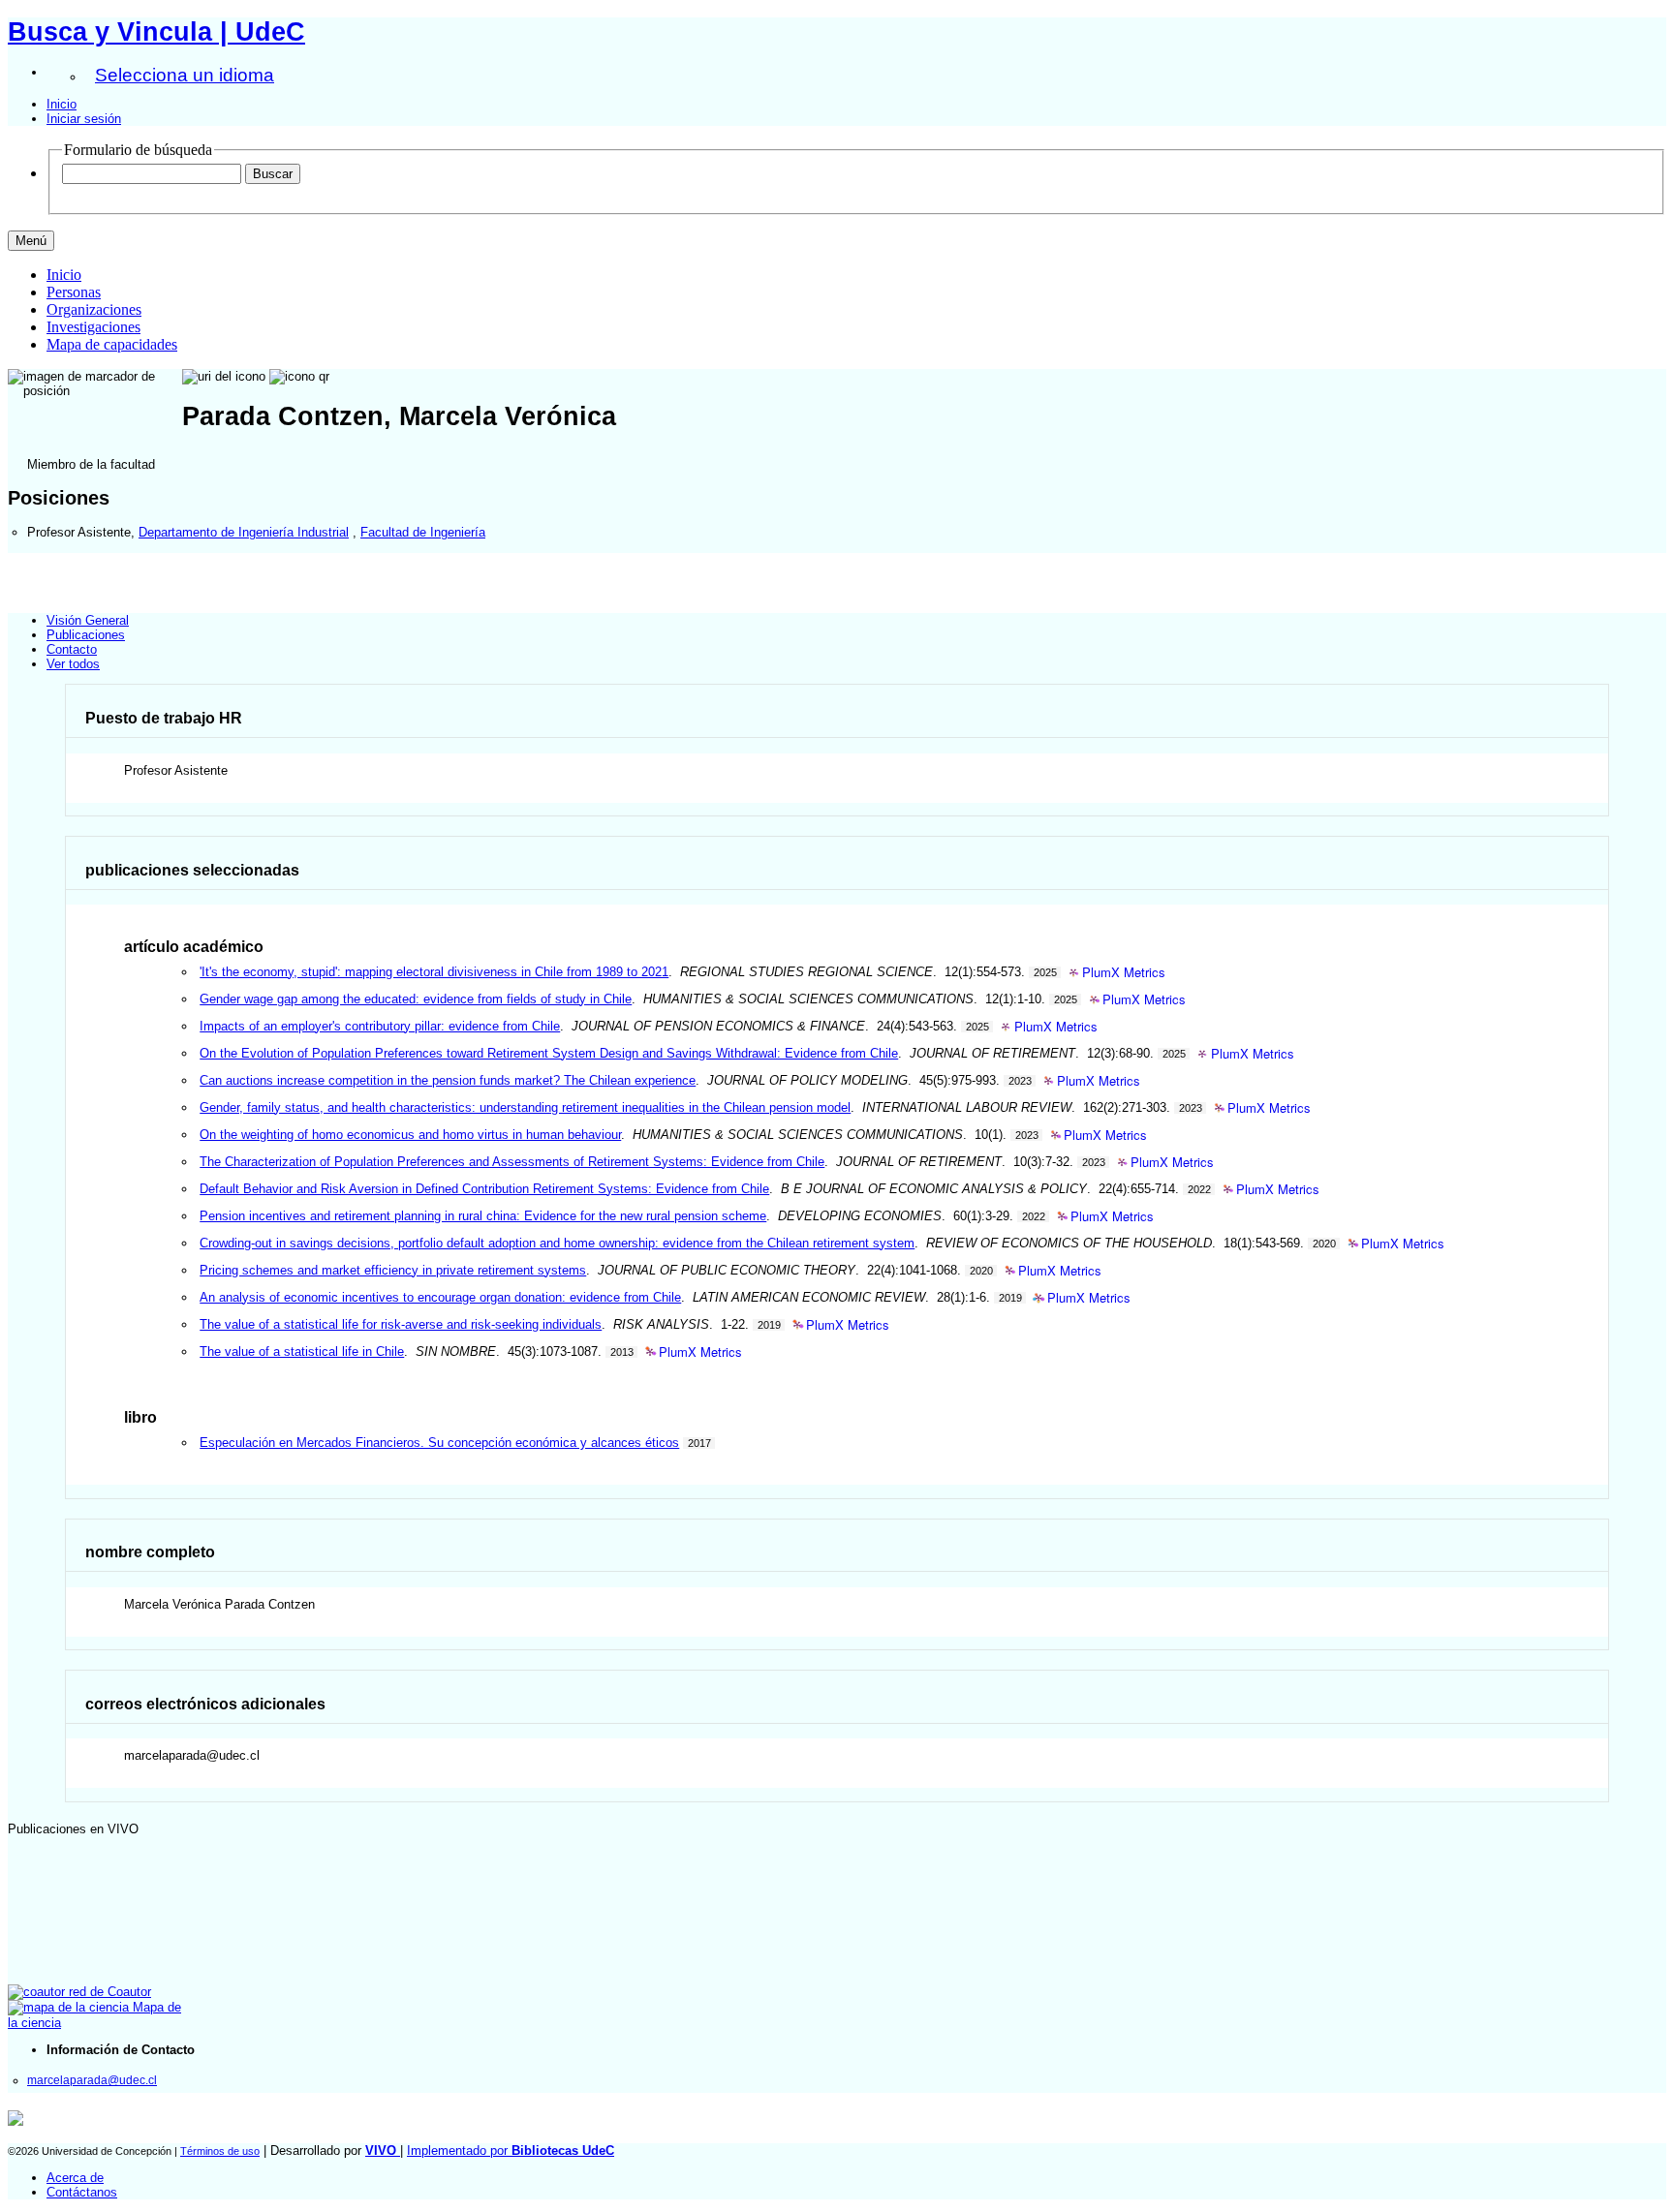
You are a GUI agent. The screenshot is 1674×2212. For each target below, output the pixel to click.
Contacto (72, 649)
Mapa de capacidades (112, 344)
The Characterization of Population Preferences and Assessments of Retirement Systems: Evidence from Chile (512, 1162)
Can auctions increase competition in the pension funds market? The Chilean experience (448, 1080)
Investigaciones (93, 327)
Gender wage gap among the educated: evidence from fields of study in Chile (416, 999)
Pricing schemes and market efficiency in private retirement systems (393, 1270)
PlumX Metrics (1124, 973)
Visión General (88, 620)
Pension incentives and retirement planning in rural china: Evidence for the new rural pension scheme (483, 1216)
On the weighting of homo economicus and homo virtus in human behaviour (410, 1135)
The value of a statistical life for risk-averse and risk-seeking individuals (401, 1324)
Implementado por (511, 2151)
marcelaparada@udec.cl (92, 2080)
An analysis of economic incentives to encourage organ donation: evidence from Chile (440, 1297)
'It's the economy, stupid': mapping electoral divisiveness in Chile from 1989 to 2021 (434, 972)
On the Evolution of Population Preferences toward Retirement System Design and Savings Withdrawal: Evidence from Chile (549, 1053)
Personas (74, 292)
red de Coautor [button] (108, 1992)
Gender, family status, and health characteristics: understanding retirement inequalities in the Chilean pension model (525, 1107)
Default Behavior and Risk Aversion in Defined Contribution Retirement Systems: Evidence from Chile (484, 1189)
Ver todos (73, 664)
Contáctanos (82, 2192)
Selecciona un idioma (185, 75)
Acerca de (75, 2178)
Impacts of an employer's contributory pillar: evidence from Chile (380, 1026)
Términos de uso (220, 2151)
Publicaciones (86, 635)
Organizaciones (94, 309)
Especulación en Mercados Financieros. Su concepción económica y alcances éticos (439, 1443)
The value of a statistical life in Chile (302, 1352)
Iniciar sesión (84, 119)
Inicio (62, 104)
